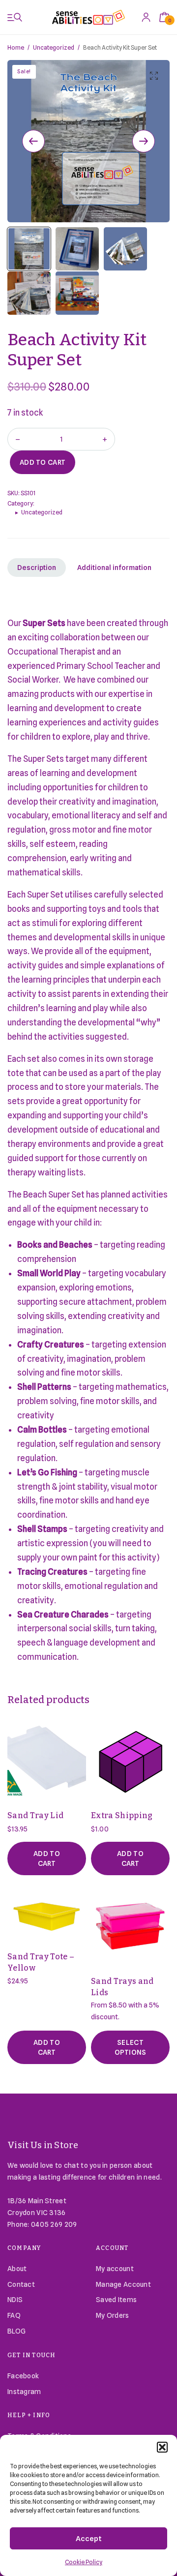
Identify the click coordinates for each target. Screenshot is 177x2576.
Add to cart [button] (47, 1858)
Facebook (23, 2376)
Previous (33, 141)
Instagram (24, 2392)
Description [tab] (37, 568)
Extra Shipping (122, 1815)
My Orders (113, 2315)
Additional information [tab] (114, 568)
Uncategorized (54, 47)
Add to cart (43, 462)
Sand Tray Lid (35, 1815)
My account (115, 2269)
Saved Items (116, 2300)
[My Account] (146, 17)
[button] (162, 2447)
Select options (131, 2047)
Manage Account (123, 2284)
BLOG (16, 2331)
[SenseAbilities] (88, 17)
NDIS (15, 2300)
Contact (21, 2284)
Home (16, 47)
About (17, 2269)
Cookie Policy (84, 2562)
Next (144, 141)
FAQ (14, 2315)
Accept (89, 2539)
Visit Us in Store (43, 2145)
